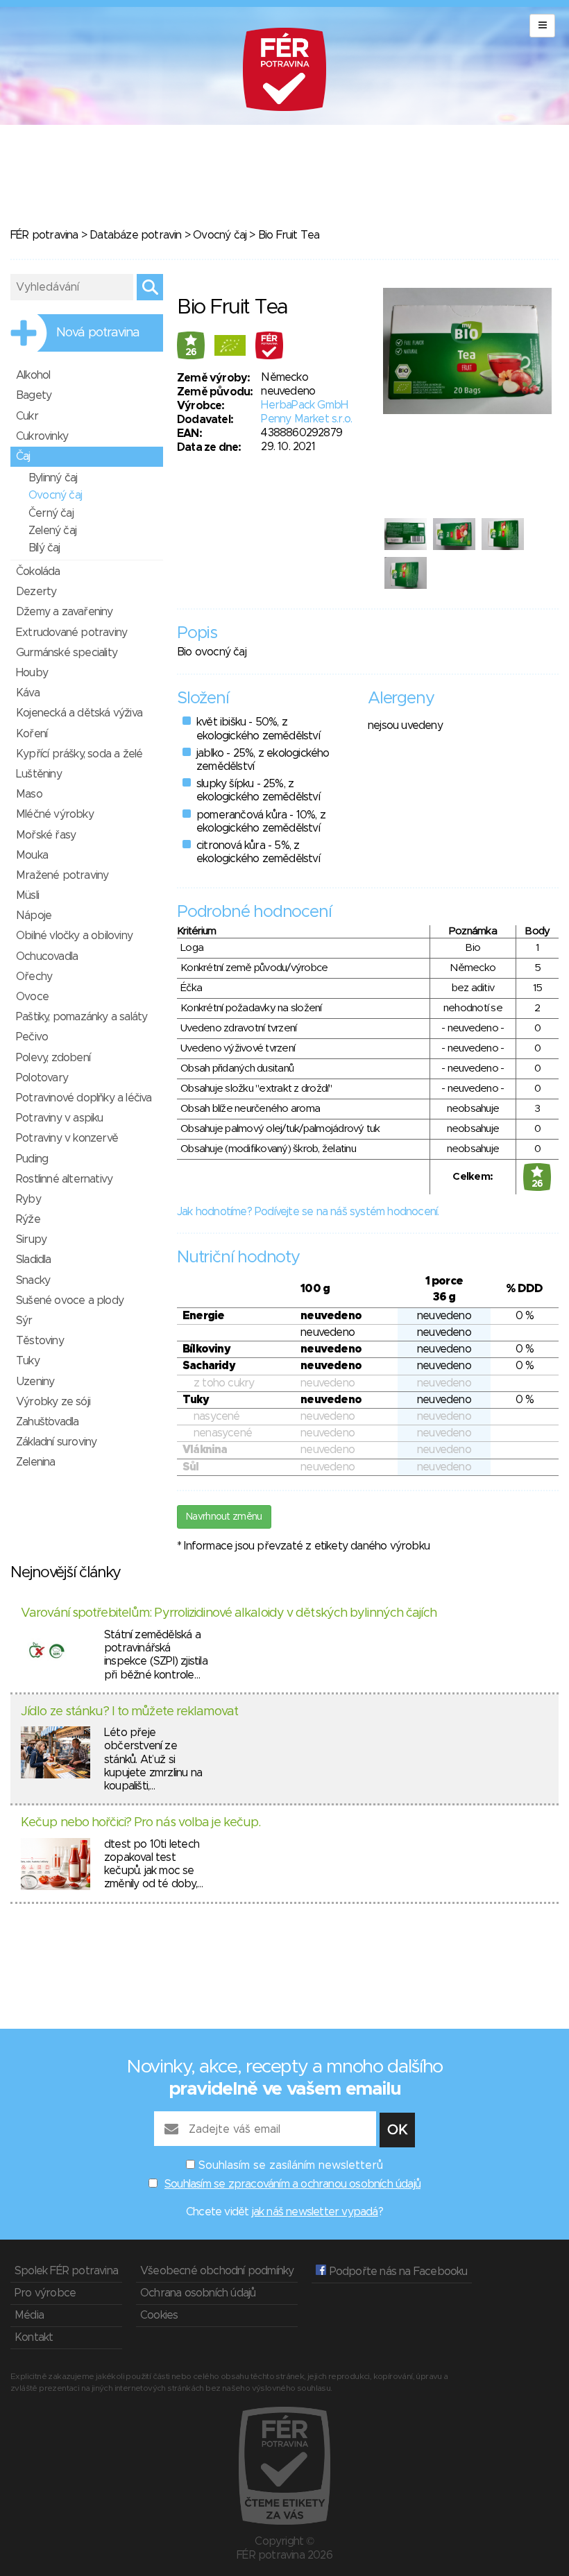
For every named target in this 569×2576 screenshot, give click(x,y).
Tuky (28, 1361)
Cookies (159, 2315)
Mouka (32, 855)
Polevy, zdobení (53, 1058)
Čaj (23, 456)
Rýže (28, 1219)
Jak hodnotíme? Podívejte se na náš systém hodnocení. (308, 1212)
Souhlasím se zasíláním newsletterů (291, 2165)
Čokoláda (38, 572)
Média (29, 2315)
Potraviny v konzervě (67, 1138)
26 (191, 352)
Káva (28, 693)
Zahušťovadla (47, 1422)
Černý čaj (51, 513)
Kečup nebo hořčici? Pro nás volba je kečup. (141, 1823)
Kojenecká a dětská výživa (79, 713)
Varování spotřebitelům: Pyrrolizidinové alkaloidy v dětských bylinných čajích (229, 1613)
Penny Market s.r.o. (306, 419)
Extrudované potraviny (71, 633)
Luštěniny (39, 774)
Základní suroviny (56, 1442)
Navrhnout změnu (224, 1517)
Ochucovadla (47, 956)
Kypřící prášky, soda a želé (79, 754)
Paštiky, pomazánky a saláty (82, 1017)
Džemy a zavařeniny (65, 612)
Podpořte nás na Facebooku (397, 2272)
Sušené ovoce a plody (70, 1300)
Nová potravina (98, 333)
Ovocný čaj (220, 235)
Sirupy (31, 1239)
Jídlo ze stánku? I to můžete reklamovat (129, 1712)
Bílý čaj (44, 548)
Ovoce (32, 997)
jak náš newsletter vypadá (315, 2212)
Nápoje (34, 916)
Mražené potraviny (62, 875)
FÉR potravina (44, 235)
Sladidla (34, 1260)
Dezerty (36, 592)
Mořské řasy (46, 835)
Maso (29, 794)
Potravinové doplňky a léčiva (84, 1098)
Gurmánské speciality (67, 653)
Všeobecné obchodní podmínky (217, 2271)
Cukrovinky (42, 436)
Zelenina (36, 1462)
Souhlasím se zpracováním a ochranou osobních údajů (292, 2184)
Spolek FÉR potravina (66, 2271)
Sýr (24, 1321)
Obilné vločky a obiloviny (74, 936)
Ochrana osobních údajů (198, 2293)
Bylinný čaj (53, 478)
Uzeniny (35, 1382)
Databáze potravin (135, 235)
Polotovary (42, 1078)
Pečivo (32, 1037)
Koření (32, 734)
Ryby (28, 1199)
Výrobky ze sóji (53, 1402)
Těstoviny (40, 1341)
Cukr (27, 416)
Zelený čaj (52, 531)
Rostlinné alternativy (64, 1179)
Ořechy (34, 977)
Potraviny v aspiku (60, 1118)
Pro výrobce (45, 2293)
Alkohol (33, 375)
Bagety (34, 395)
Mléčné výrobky (55, 814)
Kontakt (34, 2337)
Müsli (27, 895)
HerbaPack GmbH (304, 405)
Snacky (33, 1280)
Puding (32, 1159)
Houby (32, 673)
